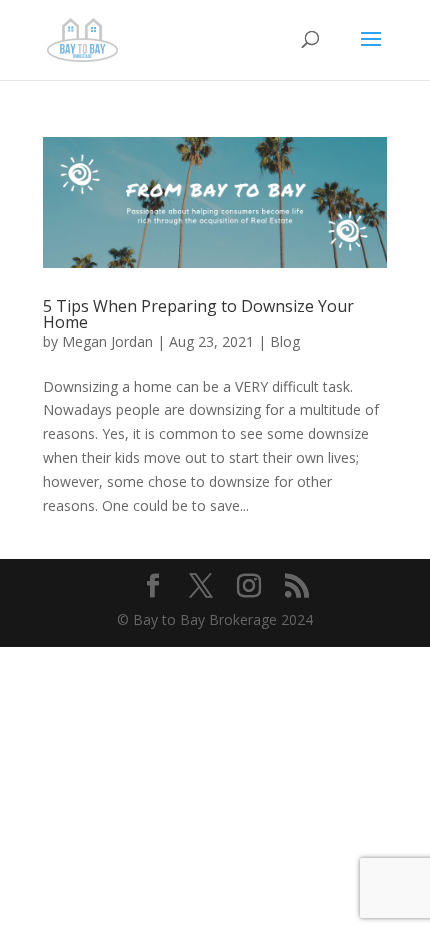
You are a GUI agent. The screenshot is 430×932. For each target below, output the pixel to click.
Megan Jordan (107, 341)
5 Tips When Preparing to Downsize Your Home (198, 314)
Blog (285, 341)
